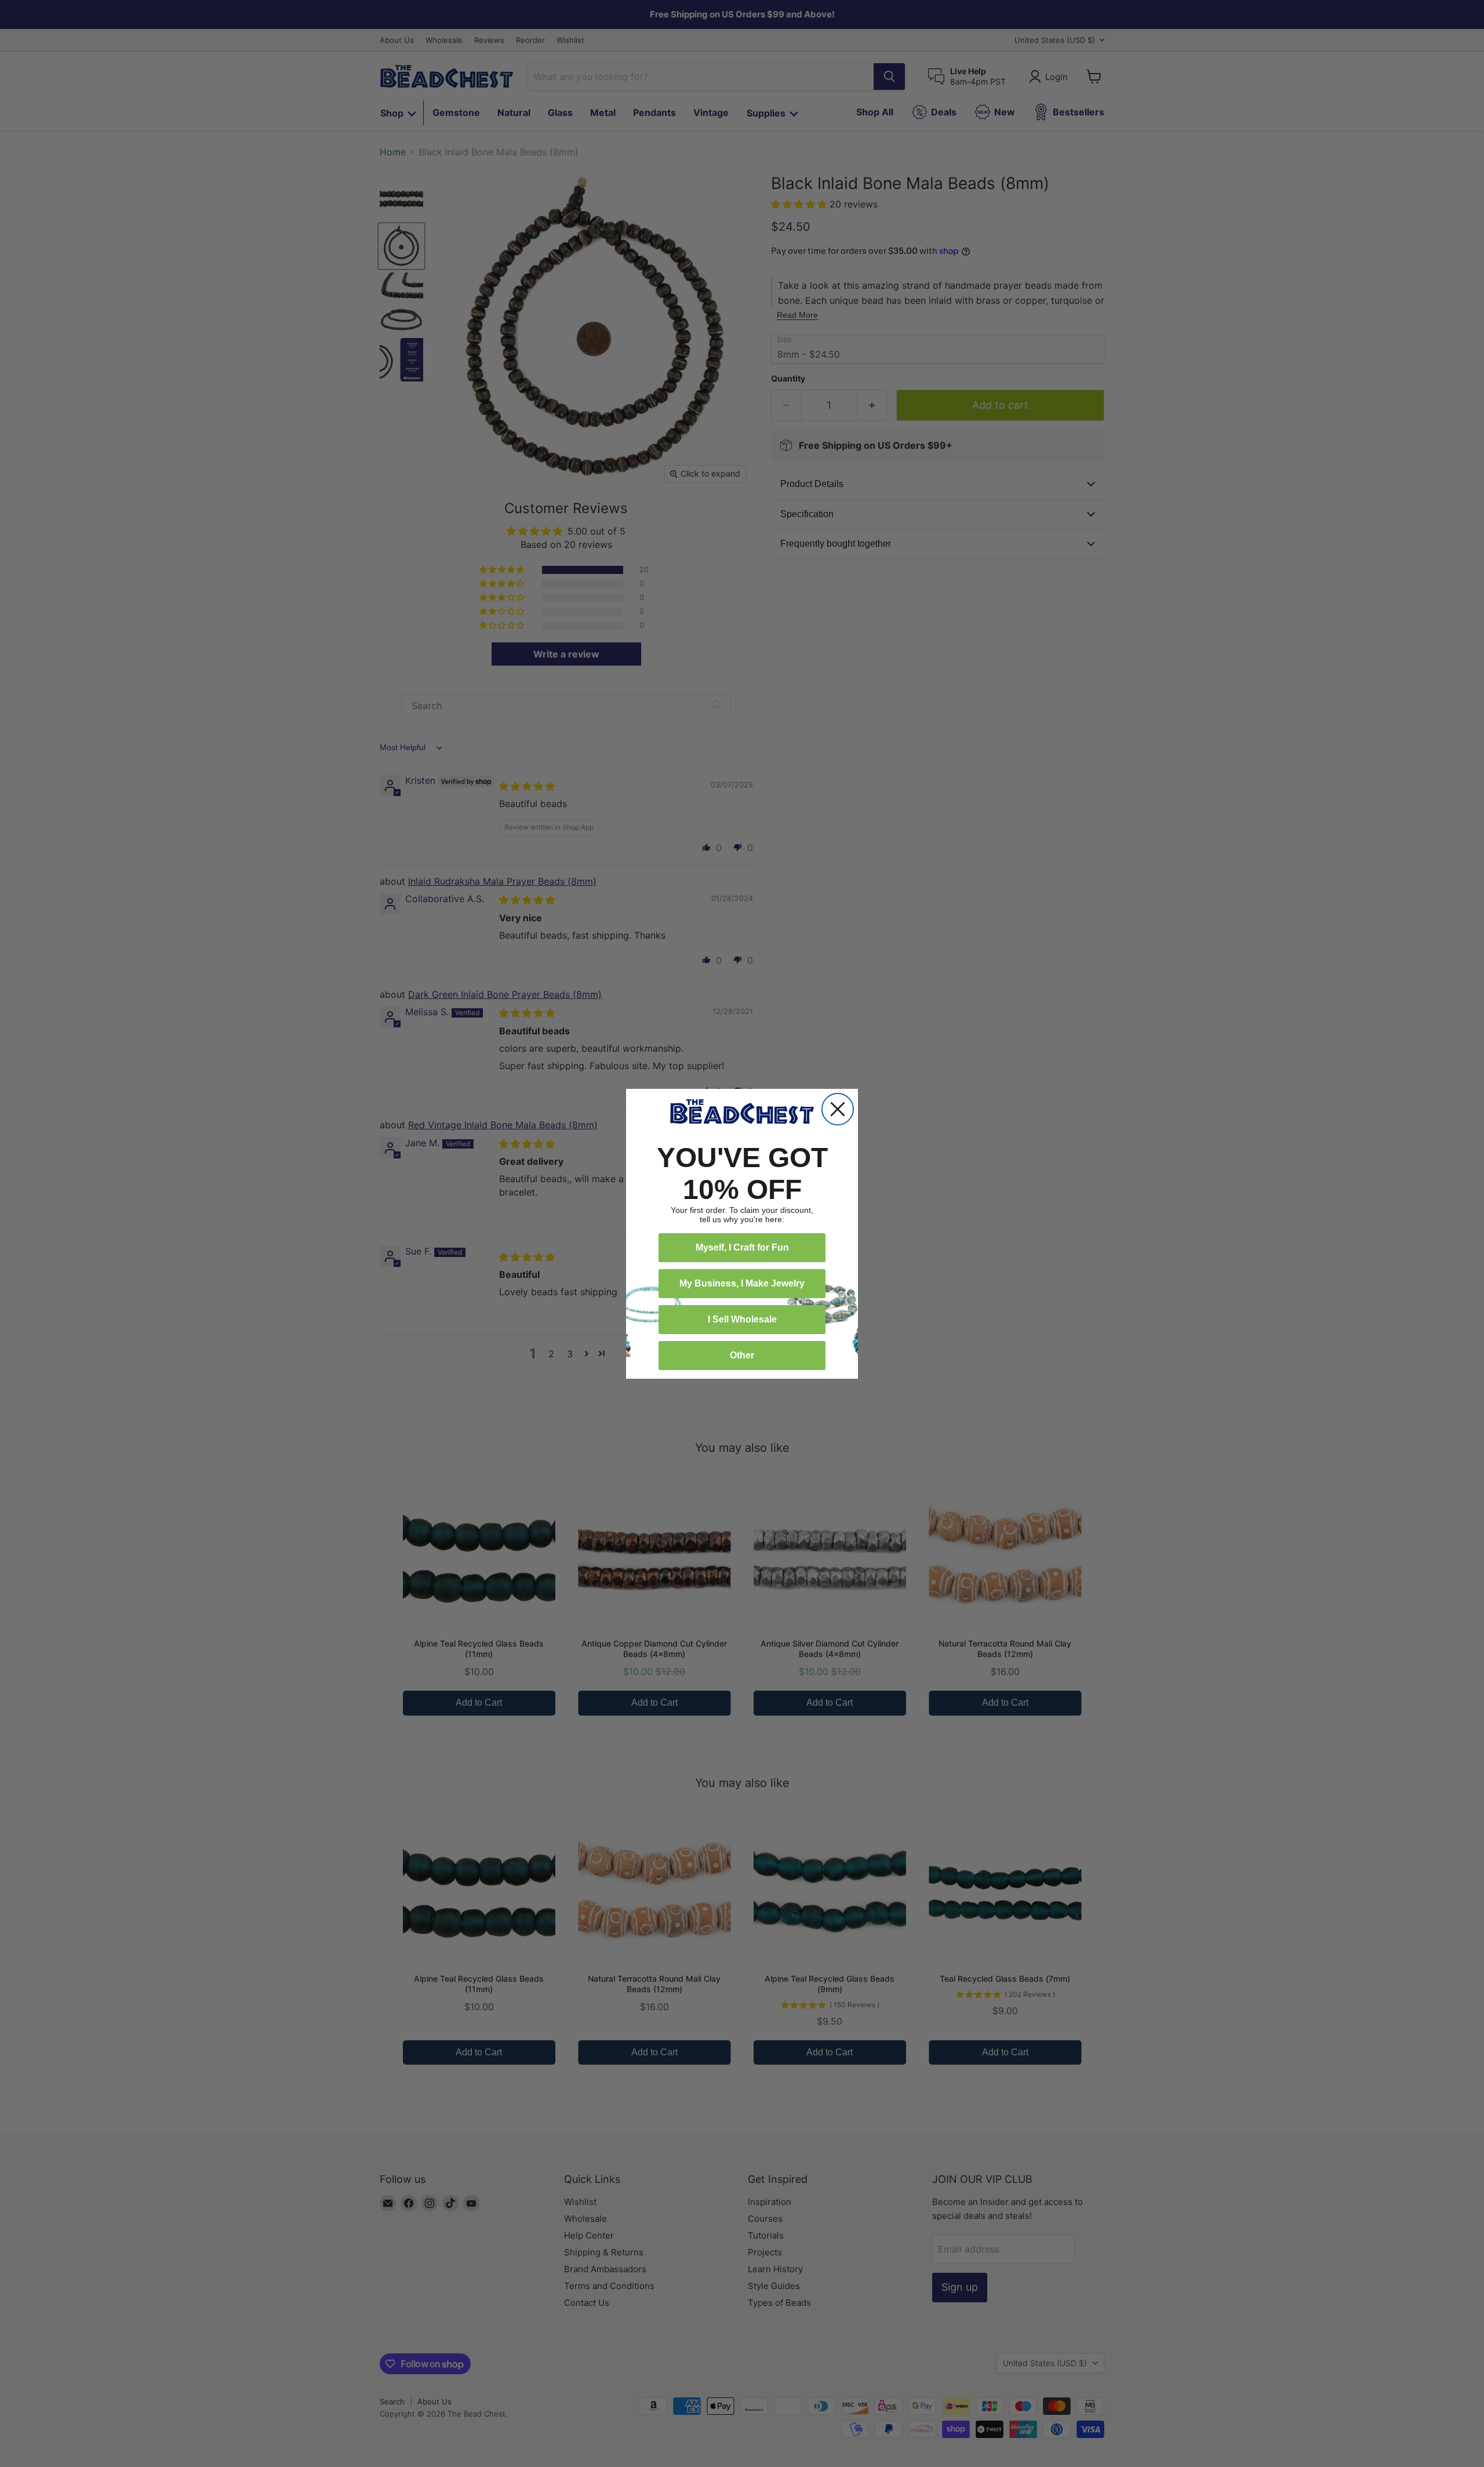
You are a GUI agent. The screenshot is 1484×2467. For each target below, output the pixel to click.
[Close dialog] (838, 1109)
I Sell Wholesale (742, 1319)
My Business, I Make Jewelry (742, 1283)
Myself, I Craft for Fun (742, 1247)
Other (742, 1355)
